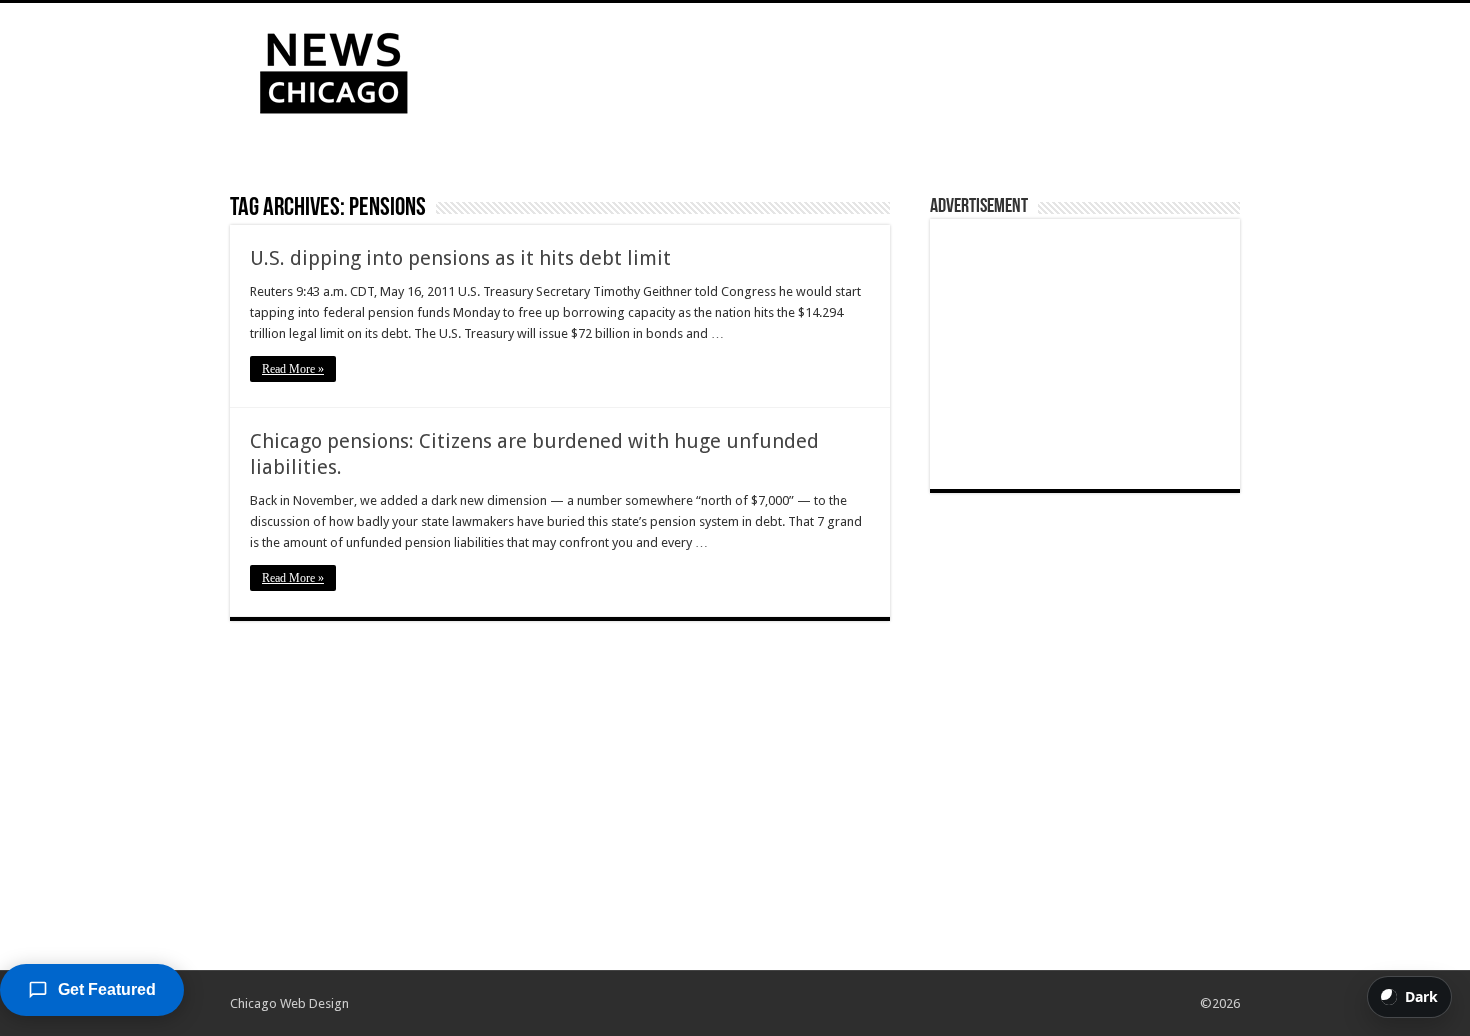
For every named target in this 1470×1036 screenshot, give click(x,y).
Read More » (293, 369)
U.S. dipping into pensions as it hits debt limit (460, 258)
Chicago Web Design (289, 1003)
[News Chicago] (334, 69)
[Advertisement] (861, 68)
